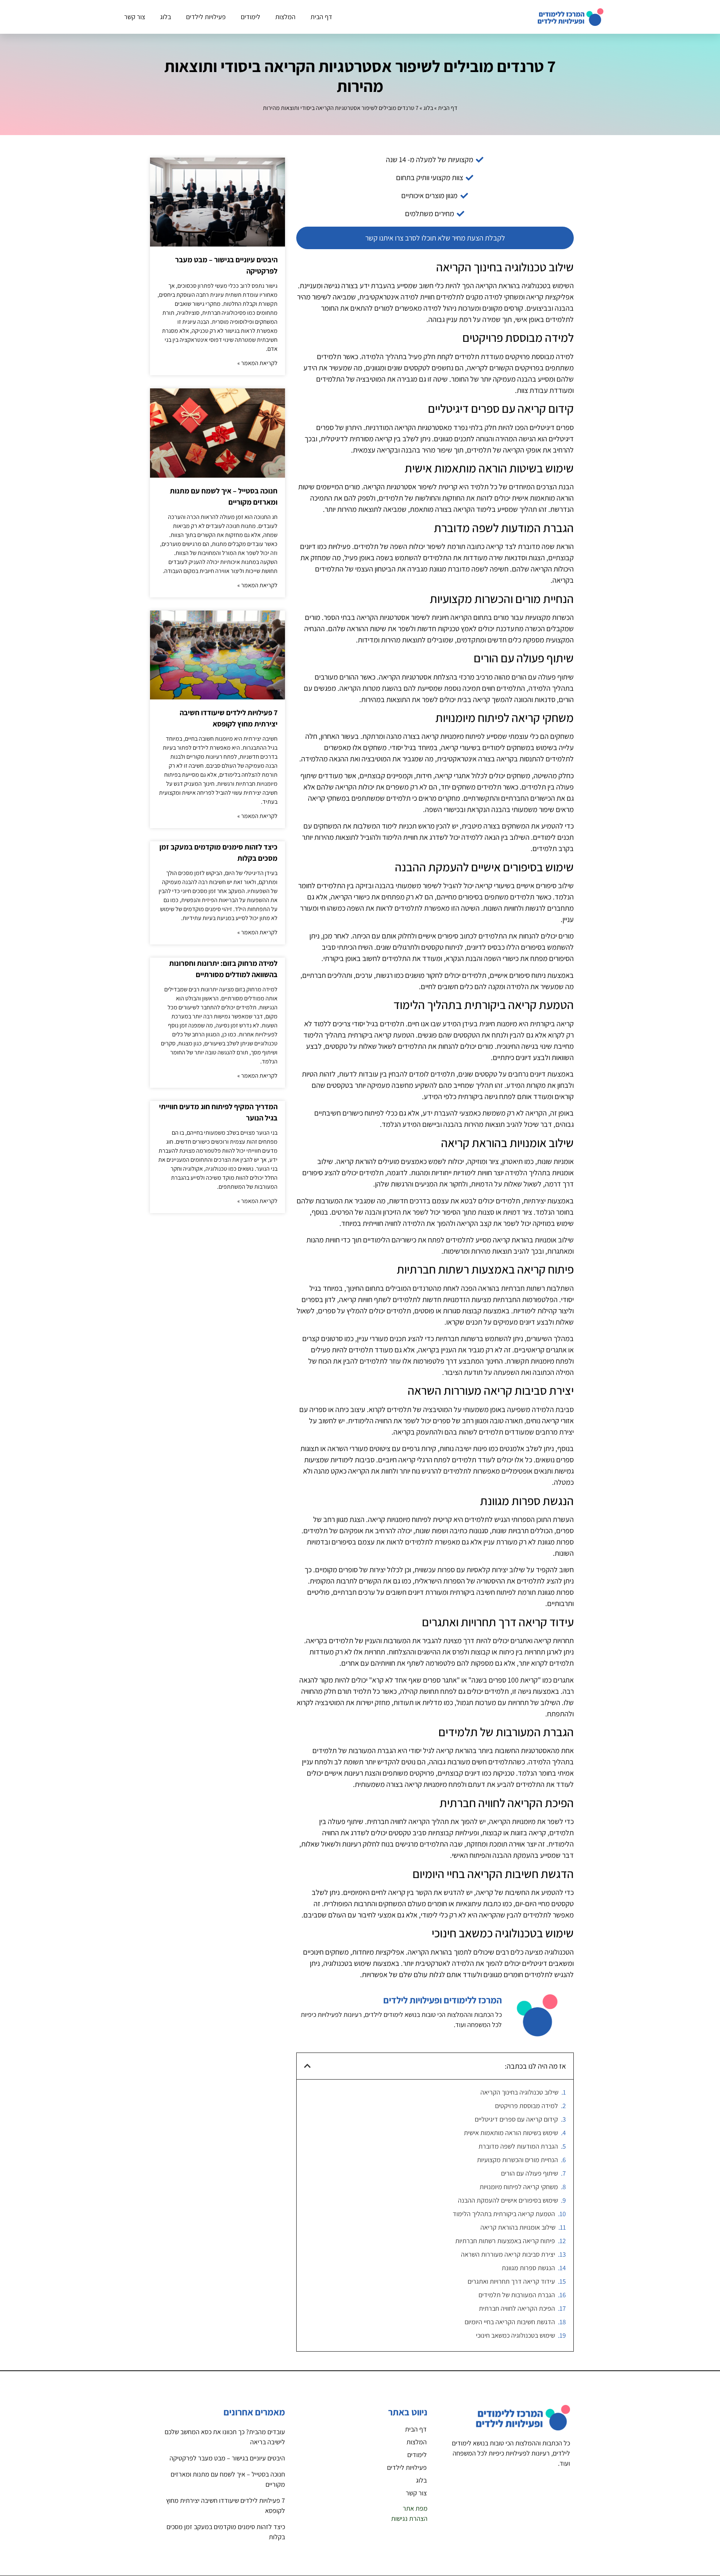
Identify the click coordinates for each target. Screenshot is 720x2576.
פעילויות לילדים (206, 17)
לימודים (250, 17)
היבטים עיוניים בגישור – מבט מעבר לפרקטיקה (227, 2458)
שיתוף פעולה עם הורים (529, 2173)
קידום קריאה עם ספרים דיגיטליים (516, 2119)
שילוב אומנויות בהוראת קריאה (518, 2227)
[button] (307, 2066)
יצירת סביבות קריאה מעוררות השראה (508, 2254)
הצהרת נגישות (409, 2518)
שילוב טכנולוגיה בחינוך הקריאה (519, 2092)
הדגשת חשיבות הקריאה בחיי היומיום (510, 2322)
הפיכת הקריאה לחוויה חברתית (517, 2308)
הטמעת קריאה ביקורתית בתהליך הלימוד (504, 2214)
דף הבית (321, 17)
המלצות (285, 17)
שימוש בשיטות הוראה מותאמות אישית (511, 2133)
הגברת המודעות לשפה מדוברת (518, 2146)
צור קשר (135, 17)
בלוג (166, 17)
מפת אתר (415, 2508)
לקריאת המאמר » (257, 363)
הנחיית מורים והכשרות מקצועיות (517, 2160)
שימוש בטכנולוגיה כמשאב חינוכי (515, 2335)
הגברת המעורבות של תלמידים (517, 2295)
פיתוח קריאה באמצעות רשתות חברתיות (505, 2241)
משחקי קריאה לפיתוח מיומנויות (519, 2187)
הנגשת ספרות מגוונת (528, 2268)
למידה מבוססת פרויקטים (526, 2106)
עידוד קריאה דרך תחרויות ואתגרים (511, 2281)
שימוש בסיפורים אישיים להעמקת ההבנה (508, 2200)
